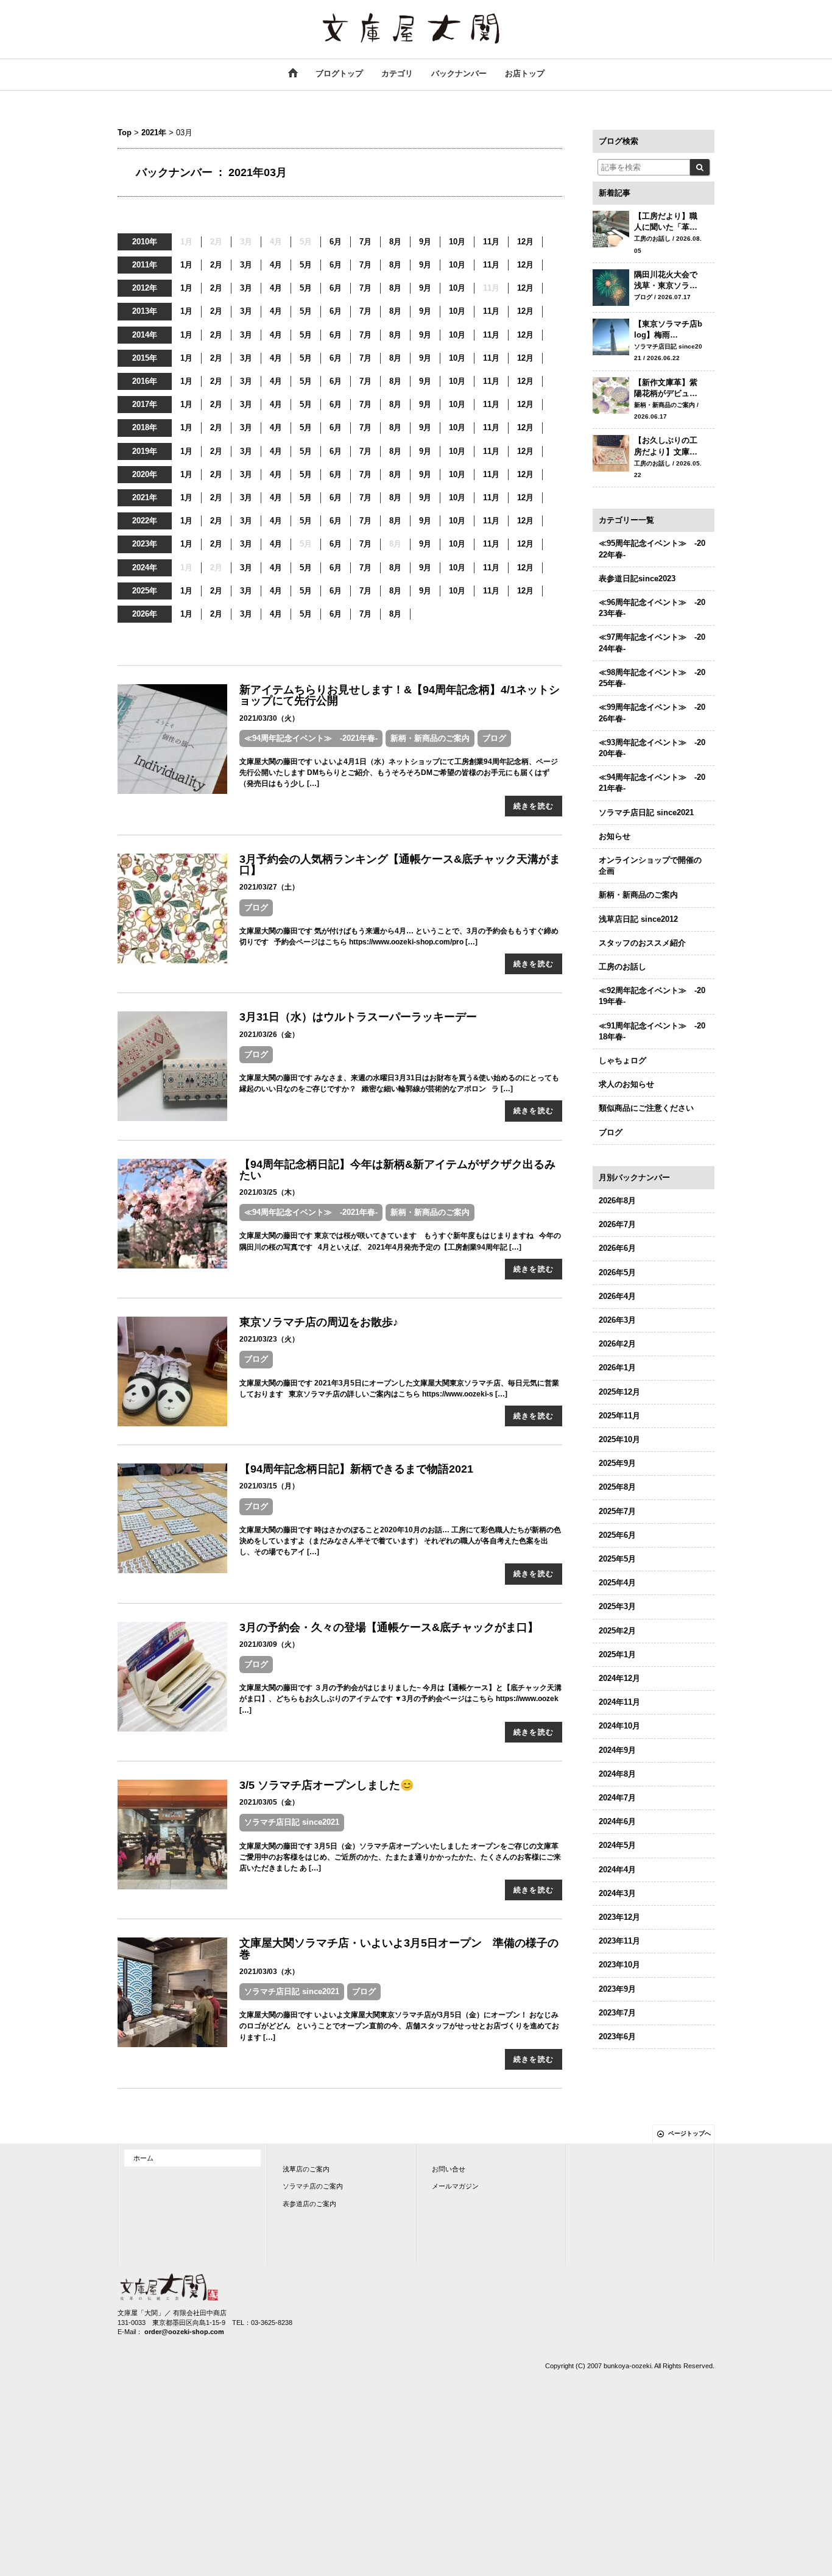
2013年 (145, 311)
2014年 (145, 335)
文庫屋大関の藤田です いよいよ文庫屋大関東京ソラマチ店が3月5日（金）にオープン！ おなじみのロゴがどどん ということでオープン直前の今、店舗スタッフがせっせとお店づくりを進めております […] (399, 2026)
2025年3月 (617, 1606)
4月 (276, 265)
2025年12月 (619, 1392)
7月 (365, 242)
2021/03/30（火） (269, 718)
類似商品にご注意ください (646, 1108)
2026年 (145, 614)
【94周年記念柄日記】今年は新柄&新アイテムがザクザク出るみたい (397, 1170)
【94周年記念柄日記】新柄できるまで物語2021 (356, 1469)
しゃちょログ (622, 1060)
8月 (395, 242)
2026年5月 (617, 1272)
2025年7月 (617, 1511)
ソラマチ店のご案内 (313, 2186)
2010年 (145, 242)
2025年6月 (617, 1535)
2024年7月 (617, 1798)
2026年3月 (617, 1320)
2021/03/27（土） (269, 887)
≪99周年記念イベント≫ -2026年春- (652, 713)
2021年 (154, 133)
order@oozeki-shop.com (184, 2332)
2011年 (145, 265)
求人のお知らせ (626, 1084)
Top (125, 133)
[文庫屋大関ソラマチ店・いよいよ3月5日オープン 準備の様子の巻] (172, 1992)
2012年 (145, 288)
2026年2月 (617, 1344)
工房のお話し (622, 967)
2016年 (145, 381)
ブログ (494, 738)
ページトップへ (689, 2133)
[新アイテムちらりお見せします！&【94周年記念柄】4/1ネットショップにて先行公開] (172, 739)
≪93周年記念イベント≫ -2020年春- (652, 748)
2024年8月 (617, 1774)
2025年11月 (619, 1416)
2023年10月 (619, 1965)
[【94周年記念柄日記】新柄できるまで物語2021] (172, 1518)
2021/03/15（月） (269, 1486)
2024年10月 (619, 1726)
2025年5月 (617, 1559)
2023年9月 (617, 1989)
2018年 (145, 427)
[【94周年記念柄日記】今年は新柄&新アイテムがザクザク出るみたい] (172, 1213)
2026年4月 (617, 1296)
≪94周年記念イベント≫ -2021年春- (311, 738)
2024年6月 (617, 1821)
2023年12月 (619, 1917)
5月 (306, 265)
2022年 (145, 521)
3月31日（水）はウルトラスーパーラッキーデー (358, 1017)
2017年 (145, 404)
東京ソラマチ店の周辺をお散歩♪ (319, 1322)
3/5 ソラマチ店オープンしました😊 (326, 1785)
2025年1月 (617, 1654)
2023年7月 (617, 2013)
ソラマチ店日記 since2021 (292, 1822)
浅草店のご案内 (306, 2169)
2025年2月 (617, 1631)
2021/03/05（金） (269, 1802)
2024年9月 (617, 1750)
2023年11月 (619, 1941)
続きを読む (534, 806)
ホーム (143, 2158)
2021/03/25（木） (269, 1192)
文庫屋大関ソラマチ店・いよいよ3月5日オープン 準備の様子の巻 (399, 1948)
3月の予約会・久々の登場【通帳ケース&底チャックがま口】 (389, 1627)
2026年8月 (617, 1201)
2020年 (145, 474)
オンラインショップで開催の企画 (650, 865)
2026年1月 (617, 1368)
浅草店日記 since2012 (638, 919)
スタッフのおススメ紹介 (642, 943)
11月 (491, 242)
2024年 (145, 568)
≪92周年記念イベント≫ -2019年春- (652, 996)
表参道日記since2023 (637, 579)
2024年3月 (617, 1893)
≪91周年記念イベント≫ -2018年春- (652, 1031)
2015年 (145, 358)
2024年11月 (619, 1702)
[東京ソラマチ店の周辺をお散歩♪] (172, 1371)
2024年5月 (617, 1845)
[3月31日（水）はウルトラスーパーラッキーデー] (172, 1066)
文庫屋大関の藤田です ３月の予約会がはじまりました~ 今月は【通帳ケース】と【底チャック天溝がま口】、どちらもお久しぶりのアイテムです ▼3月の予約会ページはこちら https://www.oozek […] (400, 1699)
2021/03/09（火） (269, 1644)
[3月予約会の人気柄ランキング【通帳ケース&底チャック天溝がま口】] (172, 908)
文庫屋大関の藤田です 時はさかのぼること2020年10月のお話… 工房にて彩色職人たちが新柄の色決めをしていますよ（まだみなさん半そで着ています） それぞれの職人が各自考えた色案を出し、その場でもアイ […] (400, 1541)
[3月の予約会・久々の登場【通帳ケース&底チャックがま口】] (172, 1676)
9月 (425, 242)
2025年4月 (617, 1583)
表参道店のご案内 (309, 2204)
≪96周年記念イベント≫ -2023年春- (652, 608)
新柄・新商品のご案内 (430, 738)
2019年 (145, 451)
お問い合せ (449, 2169)
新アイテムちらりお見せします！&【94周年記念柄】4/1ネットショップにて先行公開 (400, 695)
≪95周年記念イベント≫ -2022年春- (652, 549)
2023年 (145, 544)
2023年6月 (617, 2036)
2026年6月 (617, 1248)
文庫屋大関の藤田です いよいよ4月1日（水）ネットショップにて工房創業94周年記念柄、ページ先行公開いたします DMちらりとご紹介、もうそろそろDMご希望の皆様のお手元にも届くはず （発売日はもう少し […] (399, 773)
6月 (336, 242)
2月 (216, 265)
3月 (246, 265)
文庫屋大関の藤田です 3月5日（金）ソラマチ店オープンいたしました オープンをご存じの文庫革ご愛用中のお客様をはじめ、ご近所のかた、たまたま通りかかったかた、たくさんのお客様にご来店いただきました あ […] (400, 1857)
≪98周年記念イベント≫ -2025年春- (652, 678)
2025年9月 (617, 1463)
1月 (186, 265)
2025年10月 (619, 1439)
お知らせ (615, 836)
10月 (457, 242)
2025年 (145, 591)
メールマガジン (455, 2186)
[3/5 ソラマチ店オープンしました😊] (172, 1834)
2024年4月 (617, 1870)
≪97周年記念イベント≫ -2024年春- (652, 642)
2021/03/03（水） (269, 1972)
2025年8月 (617, 1487)
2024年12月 (619, 1678)
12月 (525, 242)
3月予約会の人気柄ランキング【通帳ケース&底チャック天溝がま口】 (400, 865)
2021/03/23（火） (269, 1339)
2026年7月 (617, 1224)
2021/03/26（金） (269, 1035)
